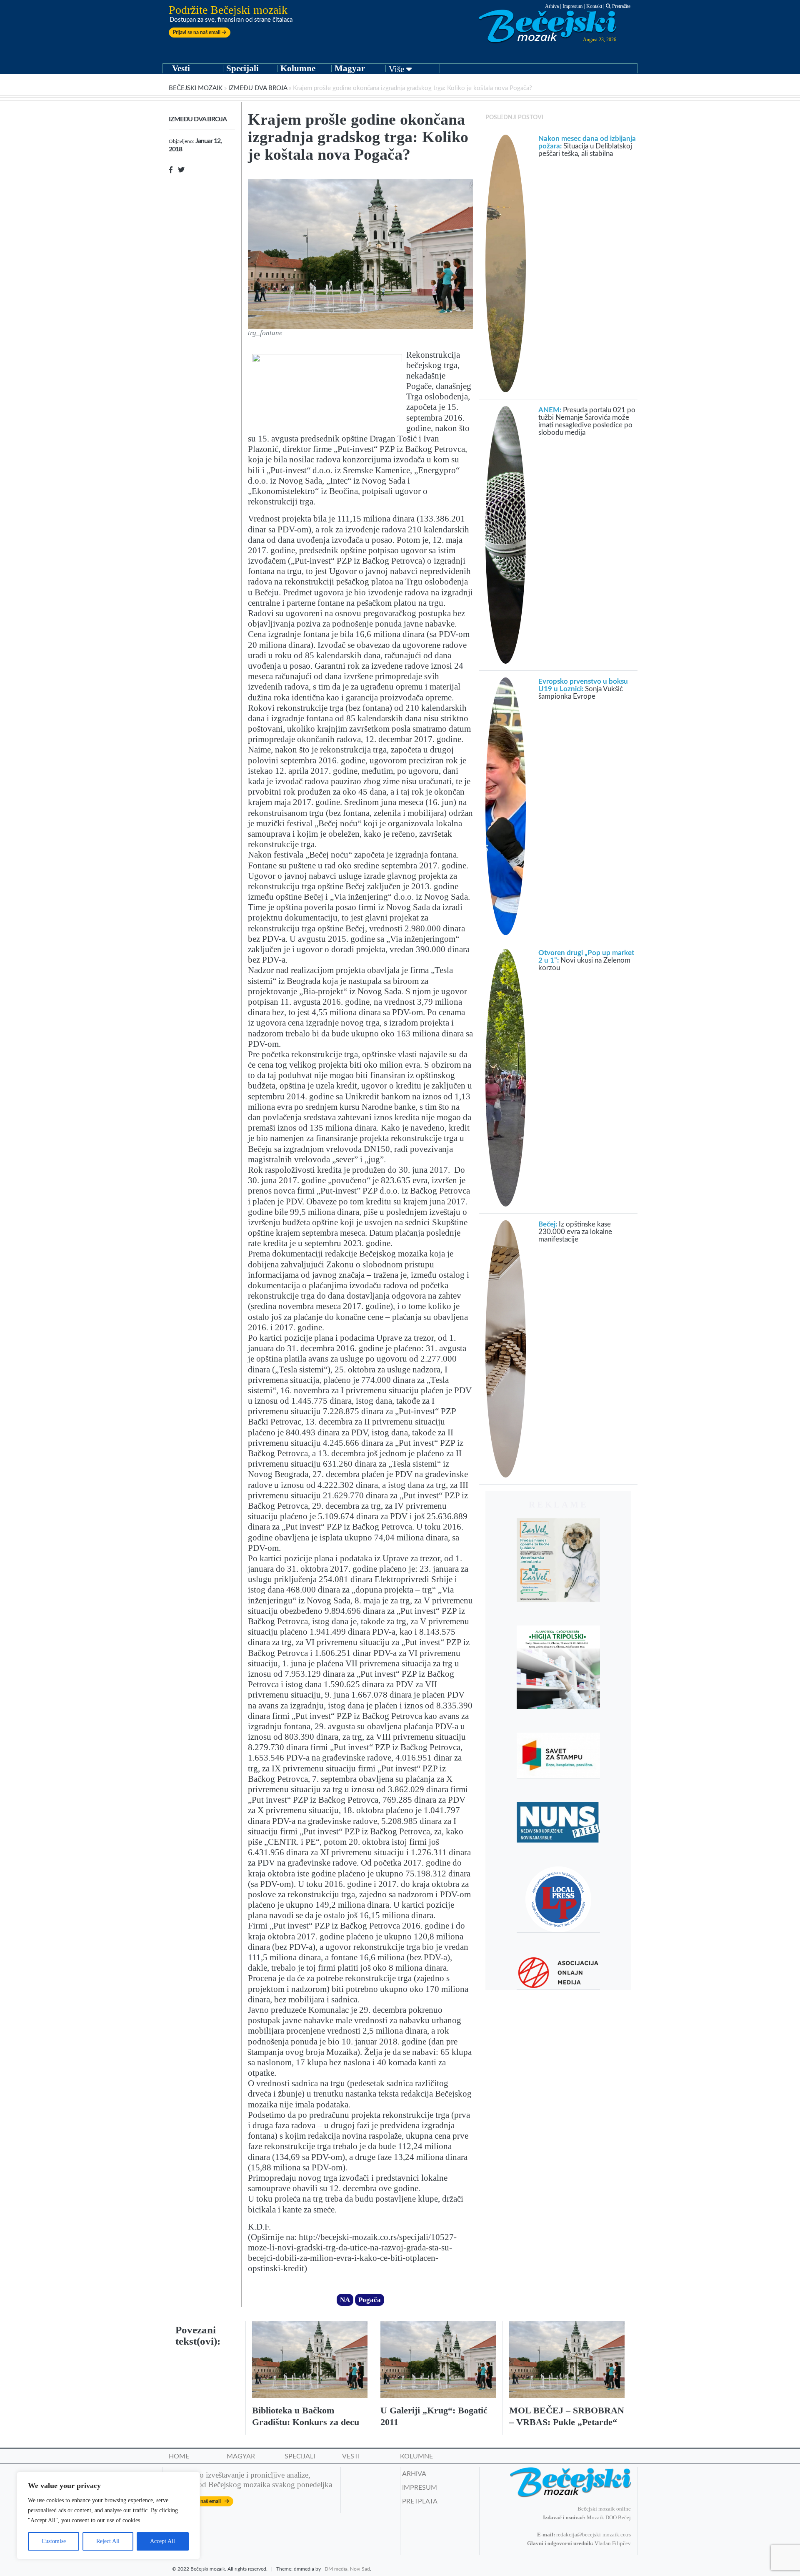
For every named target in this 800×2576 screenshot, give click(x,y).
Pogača (370, 2300)
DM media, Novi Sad (347, 2569)
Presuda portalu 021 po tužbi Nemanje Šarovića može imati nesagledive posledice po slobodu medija (587, 421)
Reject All (108, 2541)
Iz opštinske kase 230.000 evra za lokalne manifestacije (575, 1232)
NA (345, 2300)
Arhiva (552, 6)
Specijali (242, 68)
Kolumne (298, 68)
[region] (108, 2516)
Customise (54, 2541)
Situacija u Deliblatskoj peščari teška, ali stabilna (587, 146)
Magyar (350, 68)
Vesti (181, 68)
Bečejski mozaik (196, 88)
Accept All (162, 2541)
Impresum (572, 6)
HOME (179, 2456)
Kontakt (594, 6)
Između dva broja (258, 88)
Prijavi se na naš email (197, 33)
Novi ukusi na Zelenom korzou (586, 960)
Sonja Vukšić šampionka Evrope (583, 689)
